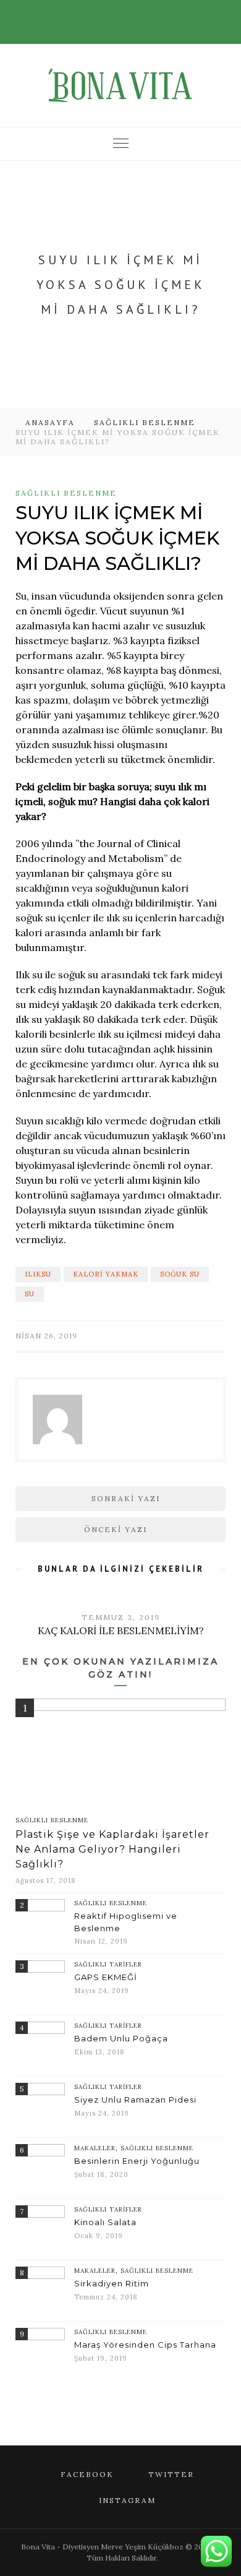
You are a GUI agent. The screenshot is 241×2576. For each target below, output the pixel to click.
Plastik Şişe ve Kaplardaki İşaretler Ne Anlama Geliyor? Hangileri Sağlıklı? (112, 1849)
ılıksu (38, 1274)
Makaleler (95, 2148)
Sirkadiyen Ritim (112, 2283)
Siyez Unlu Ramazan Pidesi (135, 2100)
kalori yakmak (106, 1274)
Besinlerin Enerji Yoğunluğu (137, 2161)
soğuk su (180, 1274)
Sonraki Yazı (126, 1498)
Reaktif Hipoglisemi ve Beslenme (126, 1922)
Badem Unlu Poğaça (121, 2038)
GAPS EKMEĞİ (106, 1977)
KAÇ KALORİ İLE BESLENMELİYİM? (121, 1630)
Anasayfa (50, 422)
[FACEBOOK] (102, 15)
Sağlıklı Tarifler (108, 1964)
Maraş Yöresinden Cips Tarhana (145, 2345)
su (30, 1294)
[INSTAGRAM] (137, 15)
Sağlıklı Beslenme (145, 422)
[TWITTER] (119, 15)
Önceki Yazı (116, 1529)
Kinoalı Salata (105, 2222)
